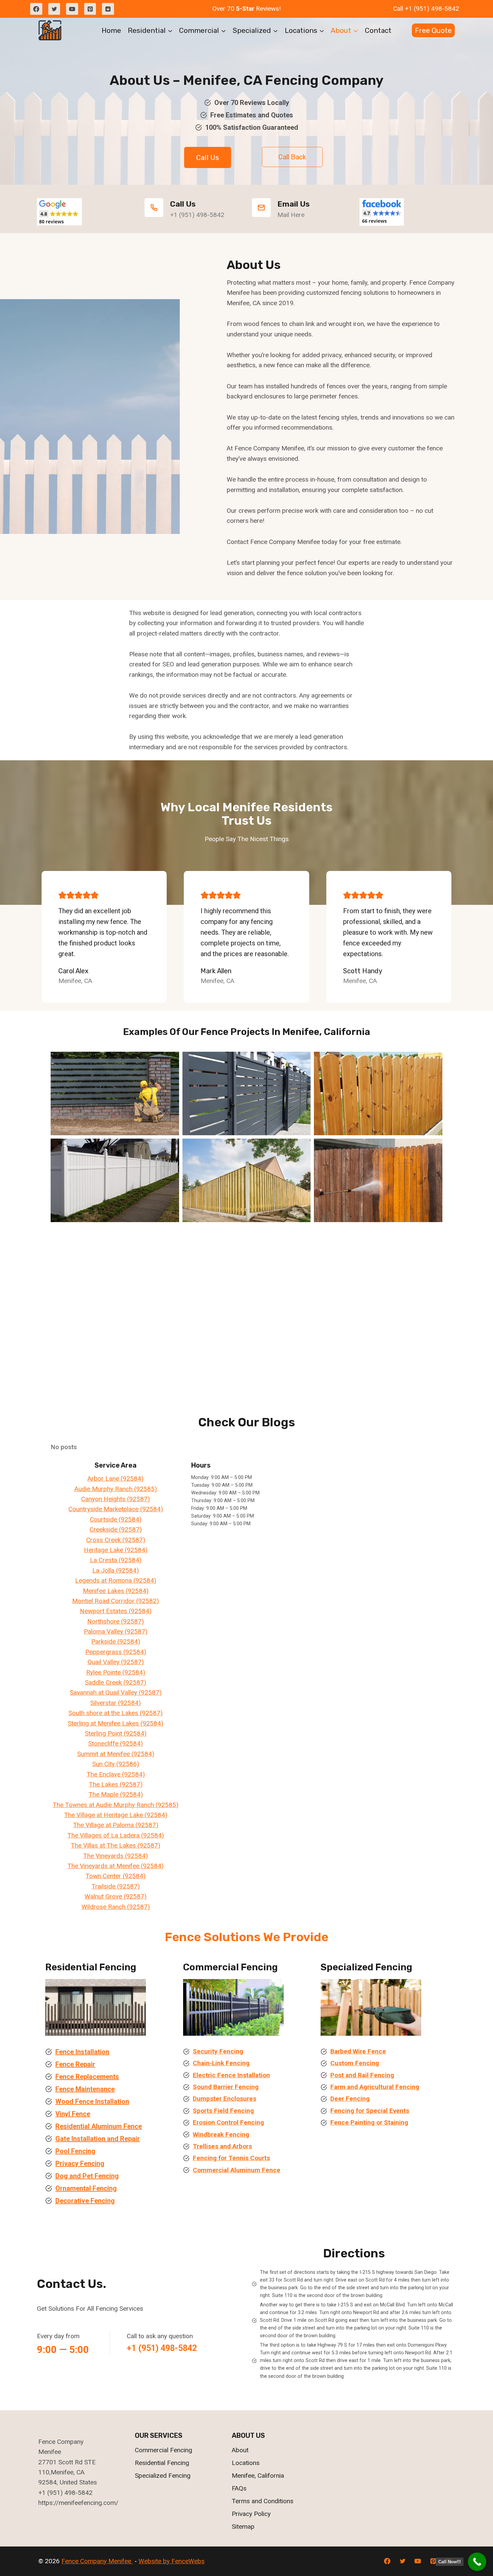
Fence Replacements (87, 2077)
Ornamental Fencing (86, 2188)
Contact (378, 30)
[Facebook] (36, 9)
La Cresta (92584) (116, 1560)
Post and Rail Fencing (362, 2075)
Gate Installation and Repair (98, 2139)
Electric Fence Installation (231, 2075)
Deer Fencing (350, 2099)
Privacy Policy (251, 2514)
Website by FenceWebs (172, 2561)
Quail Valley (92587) (116, 1662)
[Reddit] (108, 9)
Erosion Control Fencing (228, 2122)
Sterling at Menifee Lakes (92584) (116, 1723)
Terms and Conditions (263, 2501)
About (240, 2450)
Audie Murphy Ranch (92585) (116, 1489)
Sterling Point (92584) (116, 1733)
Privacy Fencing (80, 2163)
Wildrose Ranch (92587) (116, 1907)
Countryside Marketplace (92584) (116, 1509)
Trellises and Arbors (222, 2146)
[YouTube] (72, 9)
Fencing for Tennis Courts (231, 2158)
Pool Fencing (75, 2151)
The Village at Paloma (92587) (116, 1825)
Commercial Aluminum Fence (237, 2170)
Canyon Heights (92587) (116, 1499)
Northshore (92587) (116, 1621)
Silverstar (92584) (116, 1703)
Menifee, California (258, 2476)
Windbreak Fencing (221, 2134)
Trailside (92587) (116, 1886)
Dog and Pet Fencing (87, 2176)
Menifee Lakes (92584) (116, 1591)
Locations (246, 2463)
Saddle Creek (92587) (116, 1682)
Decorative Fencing (85, 2201)
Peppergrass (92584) (116, 1652)
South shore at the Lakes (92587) (116, 1713)
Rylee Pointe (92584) (116, 1672)
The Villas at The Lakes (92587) (116, 1845)
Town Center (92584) (116, 1876)
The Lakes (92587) (116, 1784)
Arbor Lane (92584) (116, 1478)
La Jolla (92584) (116, 1570)
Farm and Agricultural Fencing (375, 2087)
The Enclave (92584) (116, 1774)
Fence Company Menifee (97, 2561)
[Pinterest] (90, 9)
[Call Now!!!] (477, 2562)
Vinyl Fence (73, 2114)
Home (111, 30)
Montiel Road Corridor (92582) (116, 1601)
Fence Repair (75, 2064)
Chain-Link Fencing (221, 2063)
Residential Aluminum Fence (99, 2126)
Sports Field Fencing (223, 2111)
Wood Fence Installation (92, 2101)
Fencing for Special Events (370, 2111)
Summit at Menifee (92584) (116, 1754)
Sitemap (243, 2527)
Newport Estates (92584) (116, 1611)
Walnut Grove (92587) (116, 1896)
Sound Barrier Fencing (226, 2087)
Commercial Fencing (163, 2450)
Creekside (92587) (116, 1529)
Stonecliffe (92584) (116, 1743)
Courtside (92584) (116, 1519)
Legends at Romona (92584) (116, 1580)
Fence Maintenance (85, 2089)
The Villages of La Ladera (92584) (116, 1835)
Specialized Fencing (163, 2476)
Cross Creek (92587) (116, 1540)
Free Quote (433, 30)
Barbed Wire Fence (358, 2051)
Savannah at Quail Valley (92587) (116, 1692)
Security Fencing (218, 2051)
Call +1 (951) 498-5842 (426, 9)
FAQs (239, 2488)
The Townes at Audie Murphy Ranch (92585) (116, 1805)
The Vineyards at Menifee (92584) (116, 1866)
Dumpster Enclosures (225, 2099)
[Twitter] (54, 9)
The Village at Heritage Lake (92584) (116, 1815)
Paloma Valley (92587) (116, 1631)
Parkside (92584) (116, 1641)
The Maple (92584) (116, 1794)
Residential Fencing (162, 2463)
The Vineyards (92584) (116, 1856)
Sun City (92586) (116, 1764)
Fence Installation (82, 2052)
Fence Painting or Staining (369, 2122)
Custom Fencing (355, 2063)
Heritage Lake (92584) (116, 1550)
